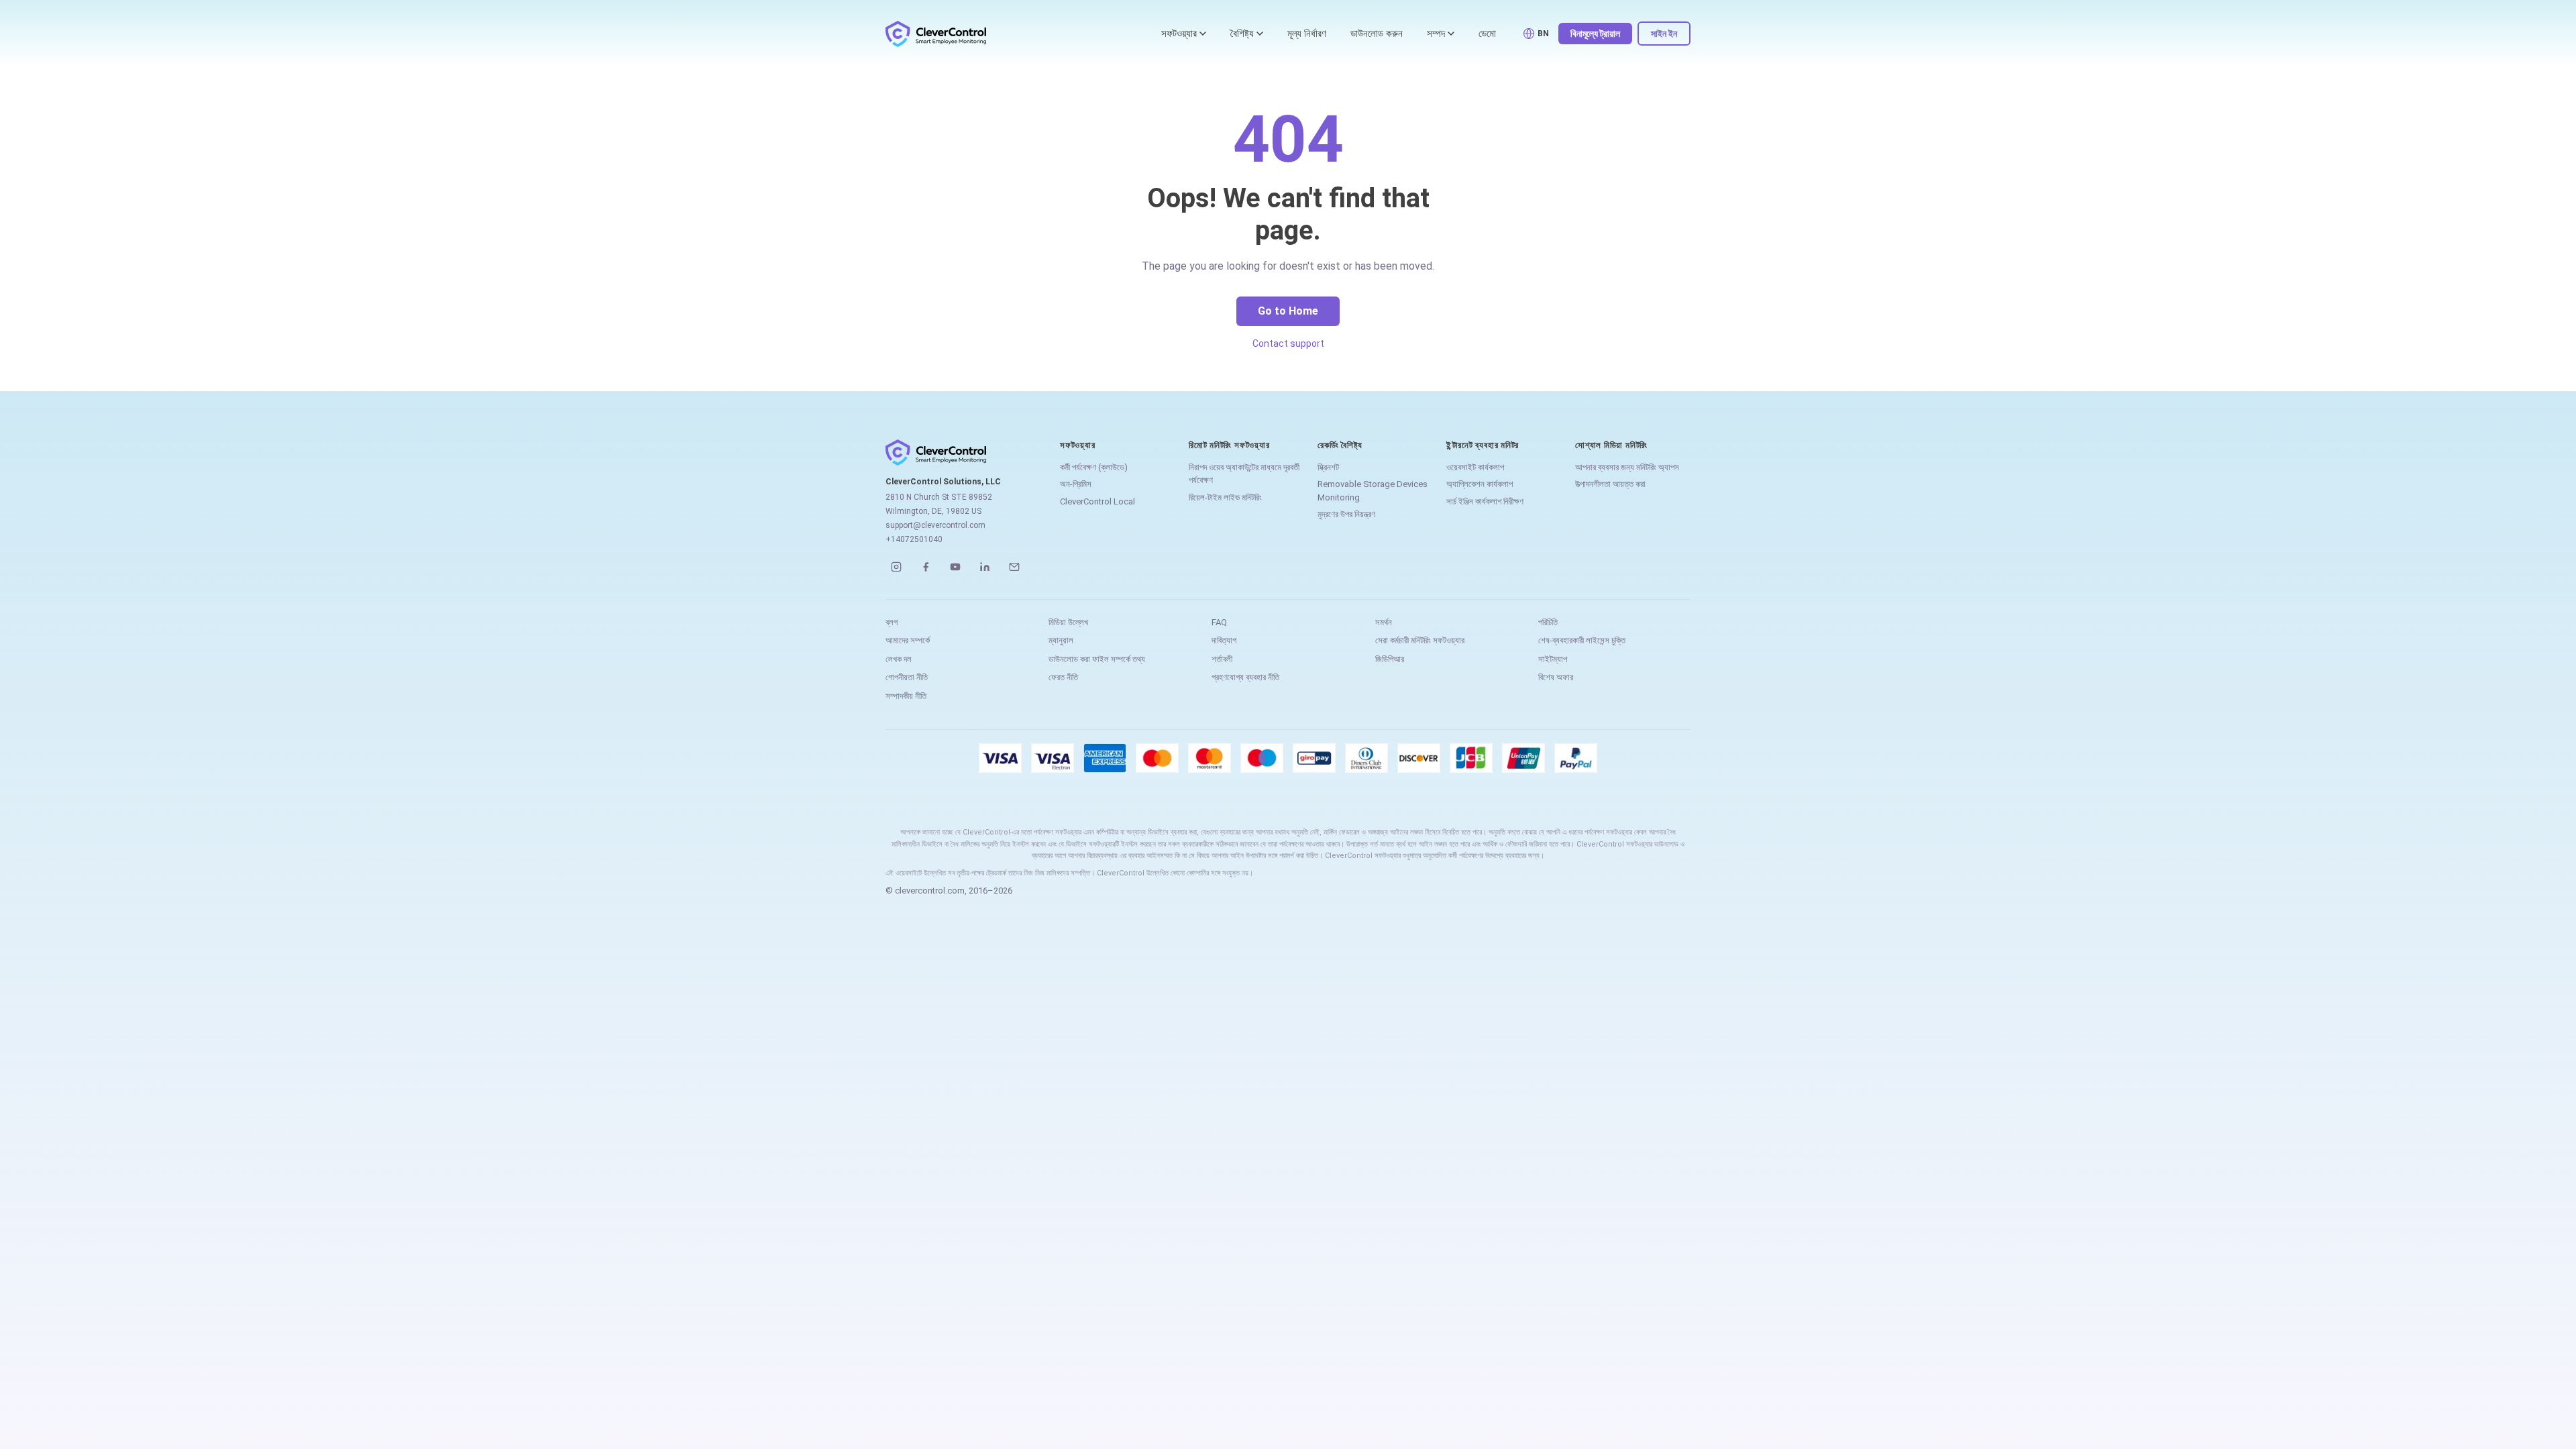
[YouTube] (955, 567)
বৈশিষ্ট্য (1242, 34)
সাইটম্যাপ (1553, 659)
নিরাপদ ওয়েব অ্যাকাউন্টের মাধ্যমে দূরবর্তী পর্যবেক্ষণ (1244, 474)
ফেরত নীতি (1063, 677)
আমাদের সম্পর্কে (908, 640)
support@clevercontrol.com (935, 525)
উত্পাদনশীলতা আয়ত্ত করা (1610, 484)
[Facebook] (926, 567)
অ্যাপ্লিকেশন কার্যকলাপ (1480, 484)
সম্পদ (1436, 34)
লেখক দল (899, 659)
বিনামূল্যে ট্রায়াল (1595, 34)
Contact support (1288, 343)
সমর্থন (1384, 622)
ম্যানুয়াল (1061, 640)
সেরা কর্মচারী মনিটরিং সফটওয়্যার (1420, 640)
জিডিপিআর (1390, 659)
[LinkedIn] (985, 567)
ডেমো (1487, 34)
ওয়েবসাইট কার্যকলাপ (1475, 467)
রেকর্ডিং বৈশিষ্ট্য (1340, 445)
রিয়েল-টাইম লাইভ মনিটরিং (1225, 497)
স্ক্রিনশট (1328, 467)
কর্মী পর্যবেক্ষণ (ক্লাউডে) (1094, 467)
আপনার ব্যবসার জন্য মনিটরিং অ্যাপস (1627, 467)
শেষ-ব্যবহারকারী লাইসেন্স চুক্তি (1582, 640)
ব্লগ (892, 622)
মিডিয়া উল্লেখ (1068, 622)
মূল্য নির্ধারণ (1307, 34)
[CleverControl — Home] (936, 34)
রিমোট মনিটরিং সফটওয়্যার (1229, 445)
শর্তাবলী (1222, 659)
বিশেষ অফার (1556, 677)
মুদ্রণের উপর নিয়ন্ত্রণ (1346, 514)
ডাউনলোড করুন (1377, 34)
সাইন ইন (1664, 34)
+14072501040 (914, 539)
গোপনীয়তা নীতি (907, 677)
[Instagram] (896, 567)
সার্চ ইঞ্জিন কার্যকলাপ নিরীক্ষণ (1485, 501)
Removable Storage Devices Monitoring (1373, 491)
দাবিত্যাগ (1224, 640)
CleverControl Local (1097, 501)
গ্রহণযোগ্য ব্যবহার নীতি (1245, 677)
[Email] (1014, 567)
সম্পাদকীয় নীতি (906, 696)
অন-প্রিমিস (1076, 484)
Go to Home (1288, 311)
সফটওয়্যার (1179, 34)
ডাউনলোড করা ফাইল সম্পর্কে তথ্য (1097, 659)
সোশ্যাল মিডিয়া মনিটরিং (1611, 445)
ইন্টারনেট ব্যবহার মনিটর (1483, 445)
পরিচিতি (1548, 622)
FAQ (1219, 622)
